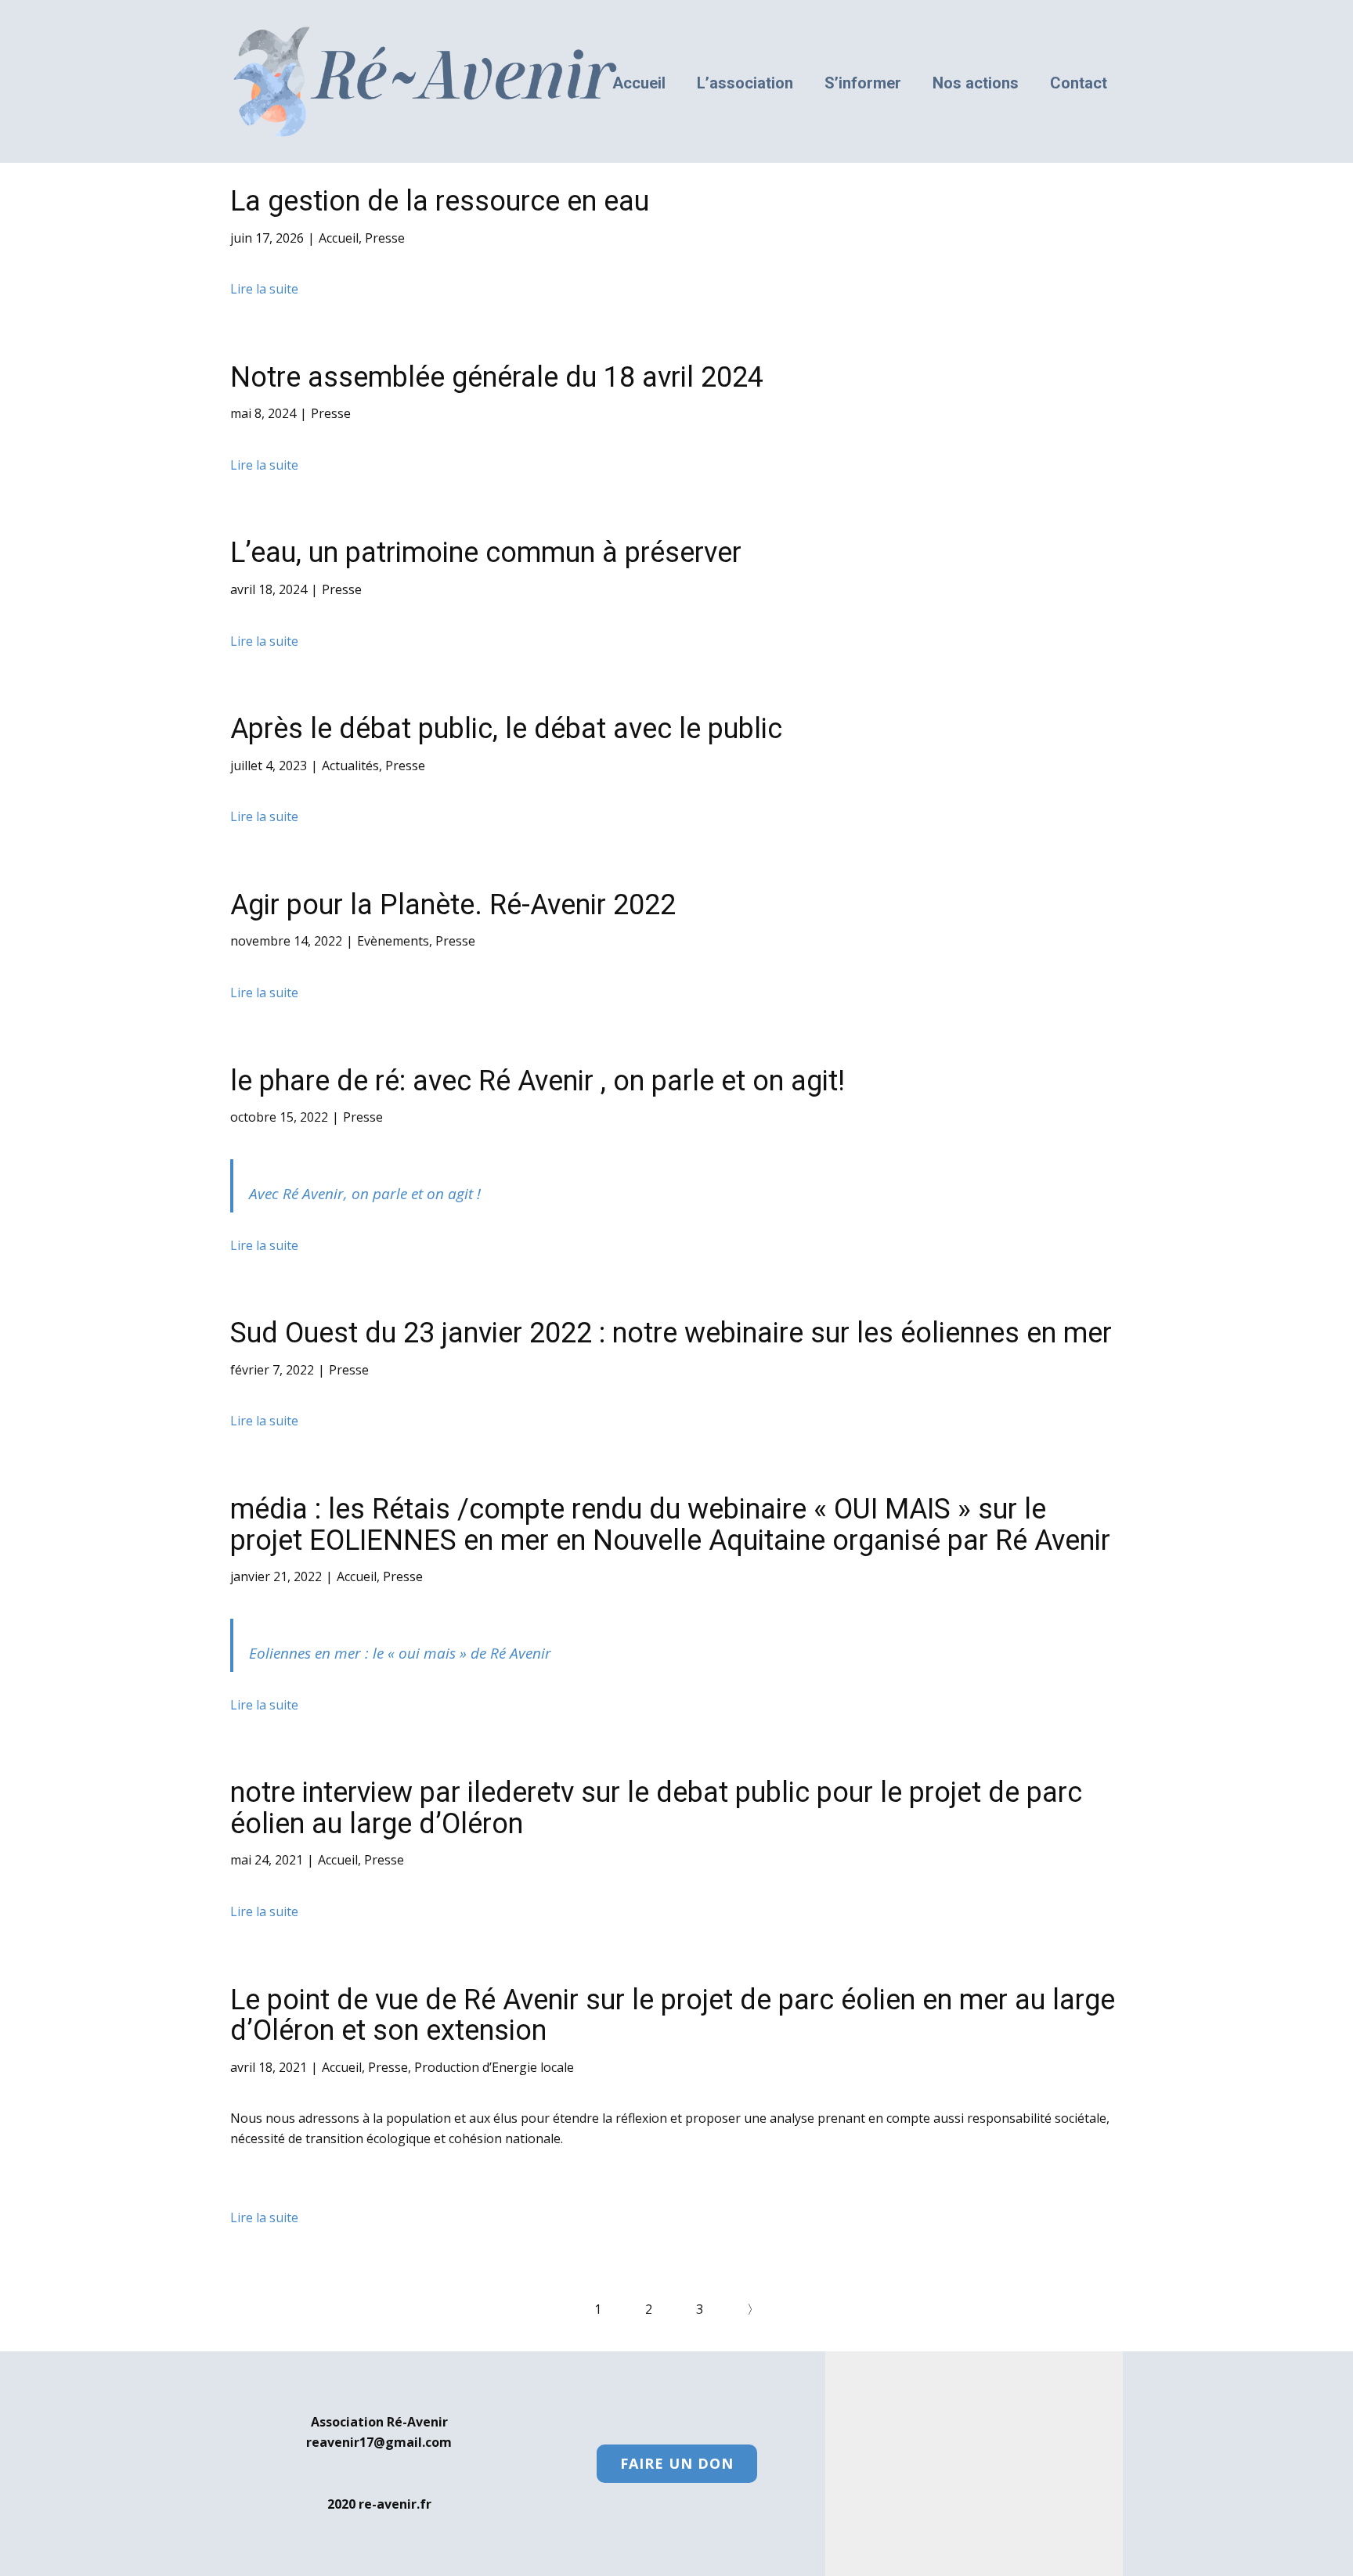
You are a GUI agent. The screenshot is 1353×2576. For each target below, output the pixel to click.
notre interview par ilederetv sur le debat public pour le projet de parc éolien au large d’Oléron (656, 1808)
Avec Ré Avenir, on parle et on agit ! (365, 1194)
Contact (1079, 83)
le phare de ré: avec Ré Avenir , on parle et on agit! (538, 1081)
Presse (385, 238)
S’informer (863, 83)
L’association (745, 83)
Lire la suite (264, 289)
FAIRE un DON (677, 2463)
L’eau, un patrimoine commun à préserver (486, 553)
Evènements (393, 941)
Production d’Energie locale (494, 2067)
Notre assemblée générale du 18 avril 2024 (497, 377)
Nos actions (976, 83)
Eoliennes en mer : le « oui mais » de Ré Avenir (400, 1653)
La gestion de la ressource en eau (440, 201)
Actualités (350, 766)
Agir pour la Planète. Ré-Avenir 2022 (453, 905)
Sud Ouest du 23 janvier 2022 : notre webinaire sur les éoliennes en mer (671, 1333)
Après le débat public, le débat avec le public (506, 729)
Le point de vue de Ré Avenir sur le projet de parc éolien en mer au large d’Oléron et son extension (673, 2016)
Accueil (639, 83)
